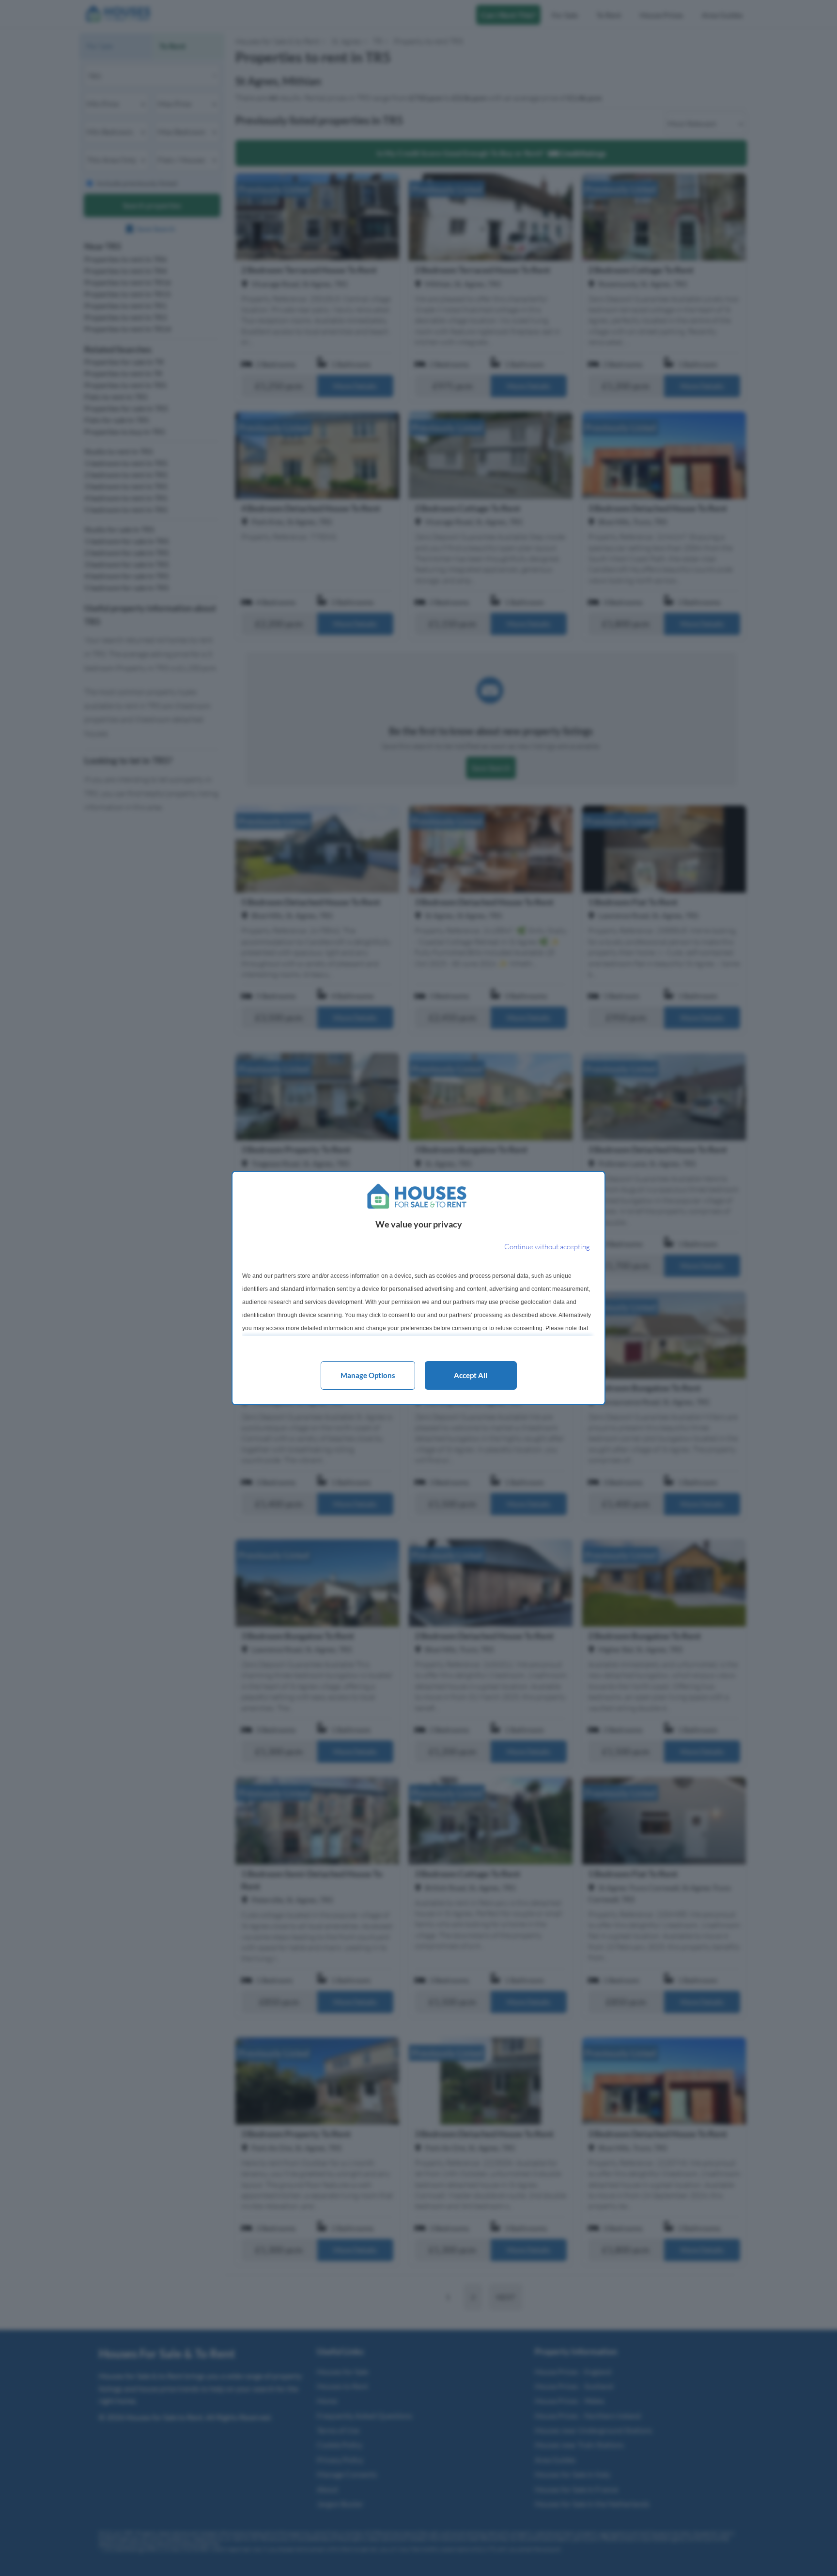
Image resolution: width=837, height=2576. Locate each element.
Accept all (471, 1375)
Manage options (368, 1375)
